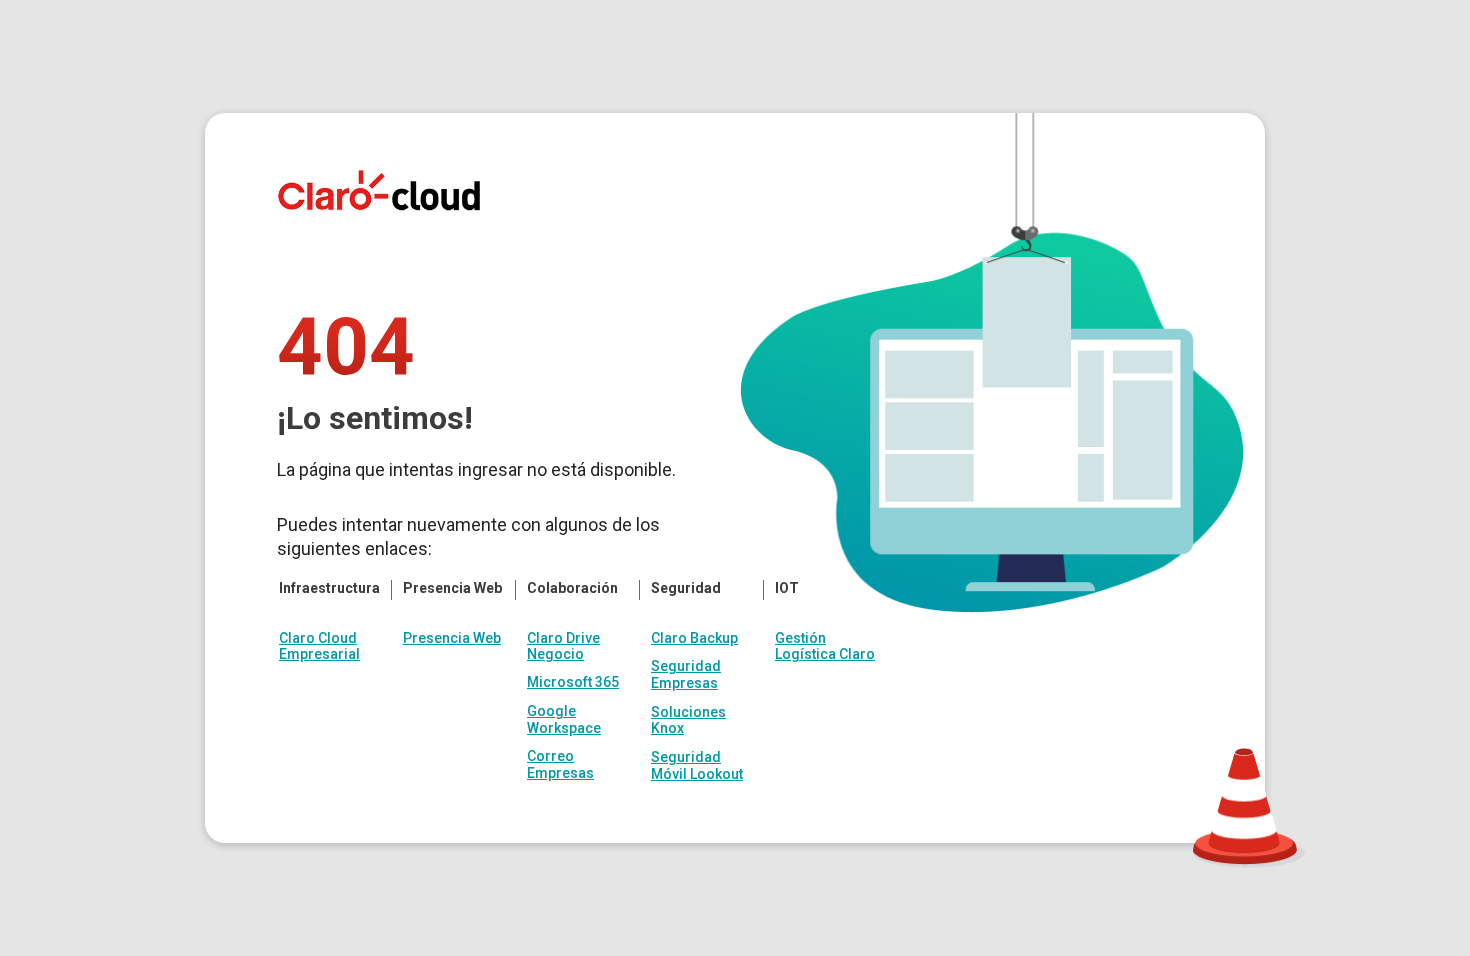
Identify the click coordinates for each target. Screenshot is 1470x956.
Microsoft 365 (573, 682)
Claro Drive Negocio (563, 646)
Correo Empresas (560, 764)
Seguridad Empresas (686, 674)
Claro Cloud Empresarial (319, 646)
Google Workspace (564, 719)
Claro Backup (694, 638)
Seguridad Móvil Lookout (697, 765)
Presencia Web (452, 638)
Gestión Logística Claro (825, 646)
